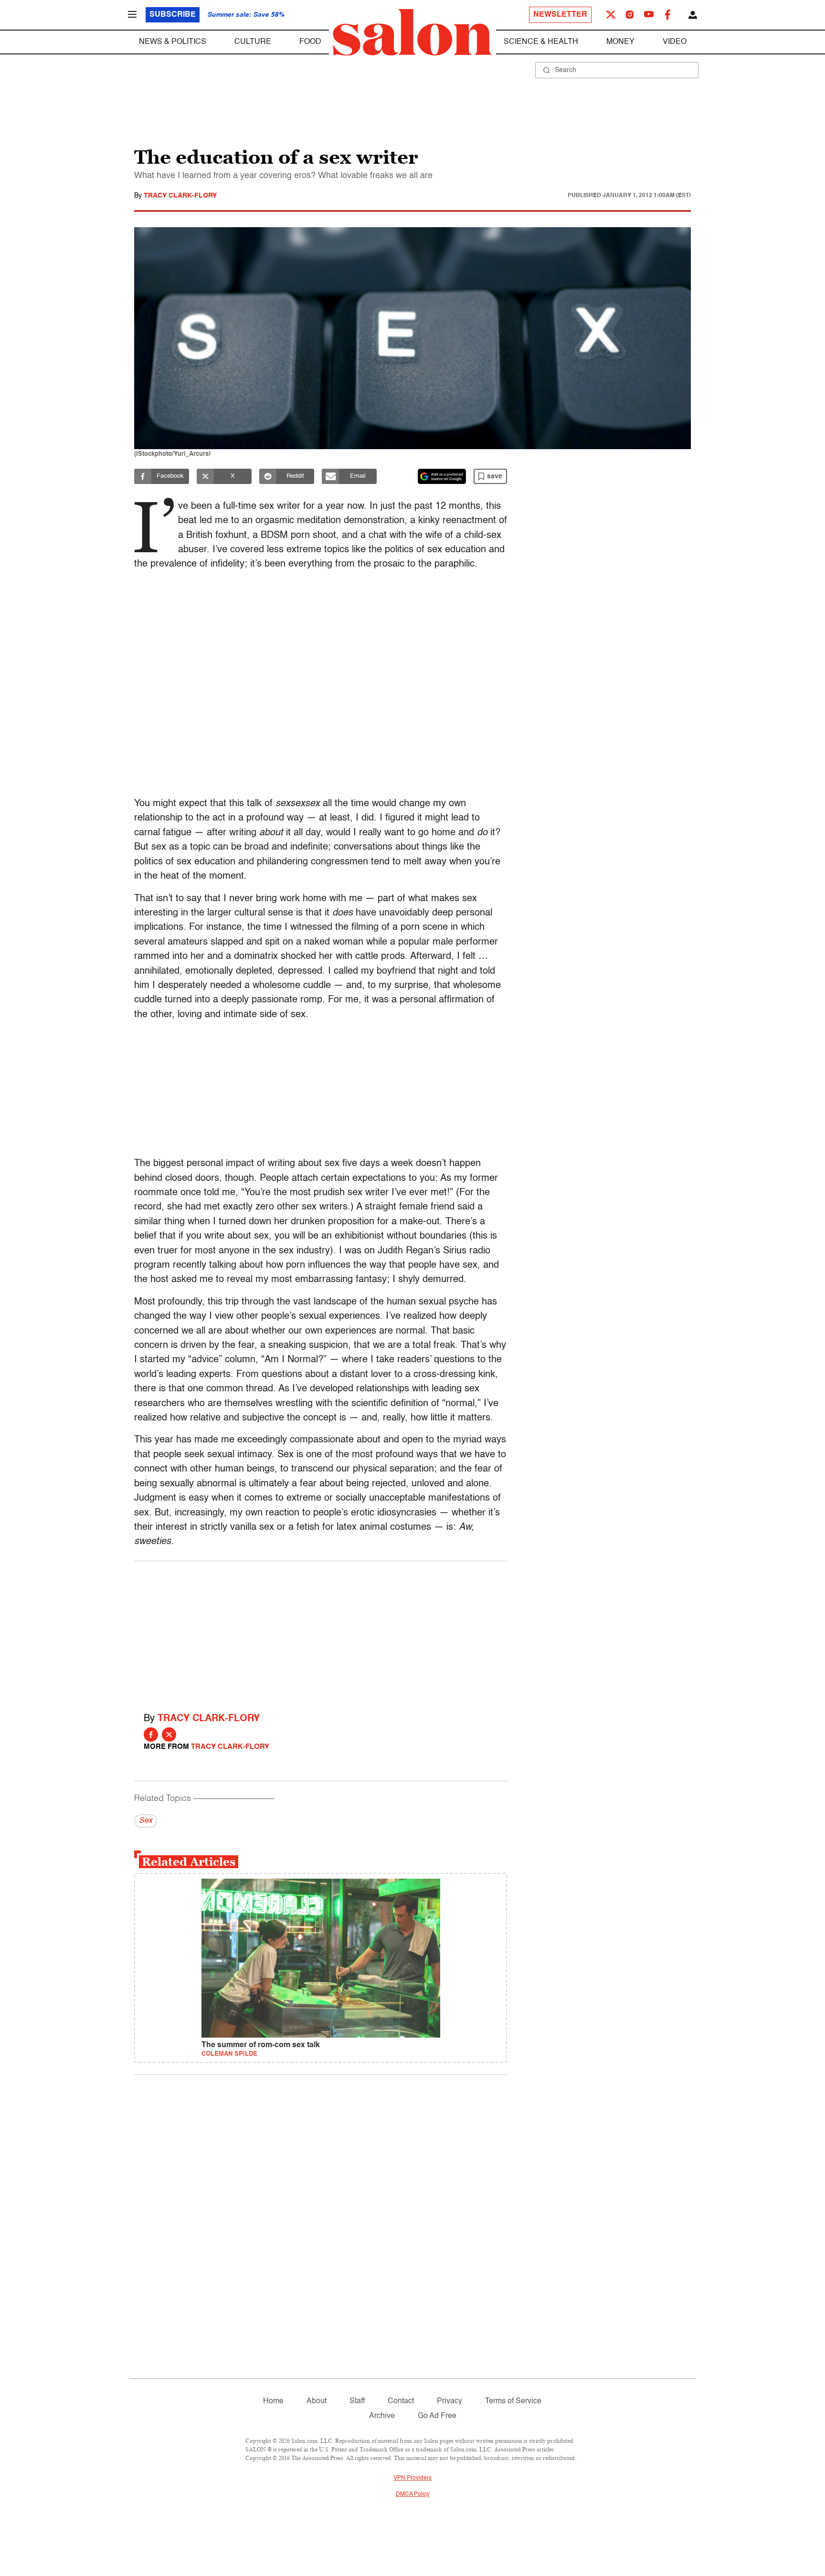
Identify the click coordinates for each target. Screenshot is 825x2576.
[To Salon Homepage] (412, 32)
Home (273, 2401)
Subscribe (173, 15)
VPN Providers (412, 2478)
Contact (401, 2401)
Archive (382, 2416)
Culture (253, 42)
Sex (146, 1821)
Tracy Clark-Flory (180, 196)
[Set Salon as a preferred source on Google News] (442, 476)
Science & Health (541, 42)
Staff (357, 2401)
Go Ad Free (437, 2416)
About (317, 2401)
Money (620, 42)
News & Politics (173, 42)
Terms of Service (513, 2401)
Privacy (450, 2401)
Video (675, 42)
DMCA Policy (413, 2494)
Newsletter (560, 15)
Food (310, 42)
